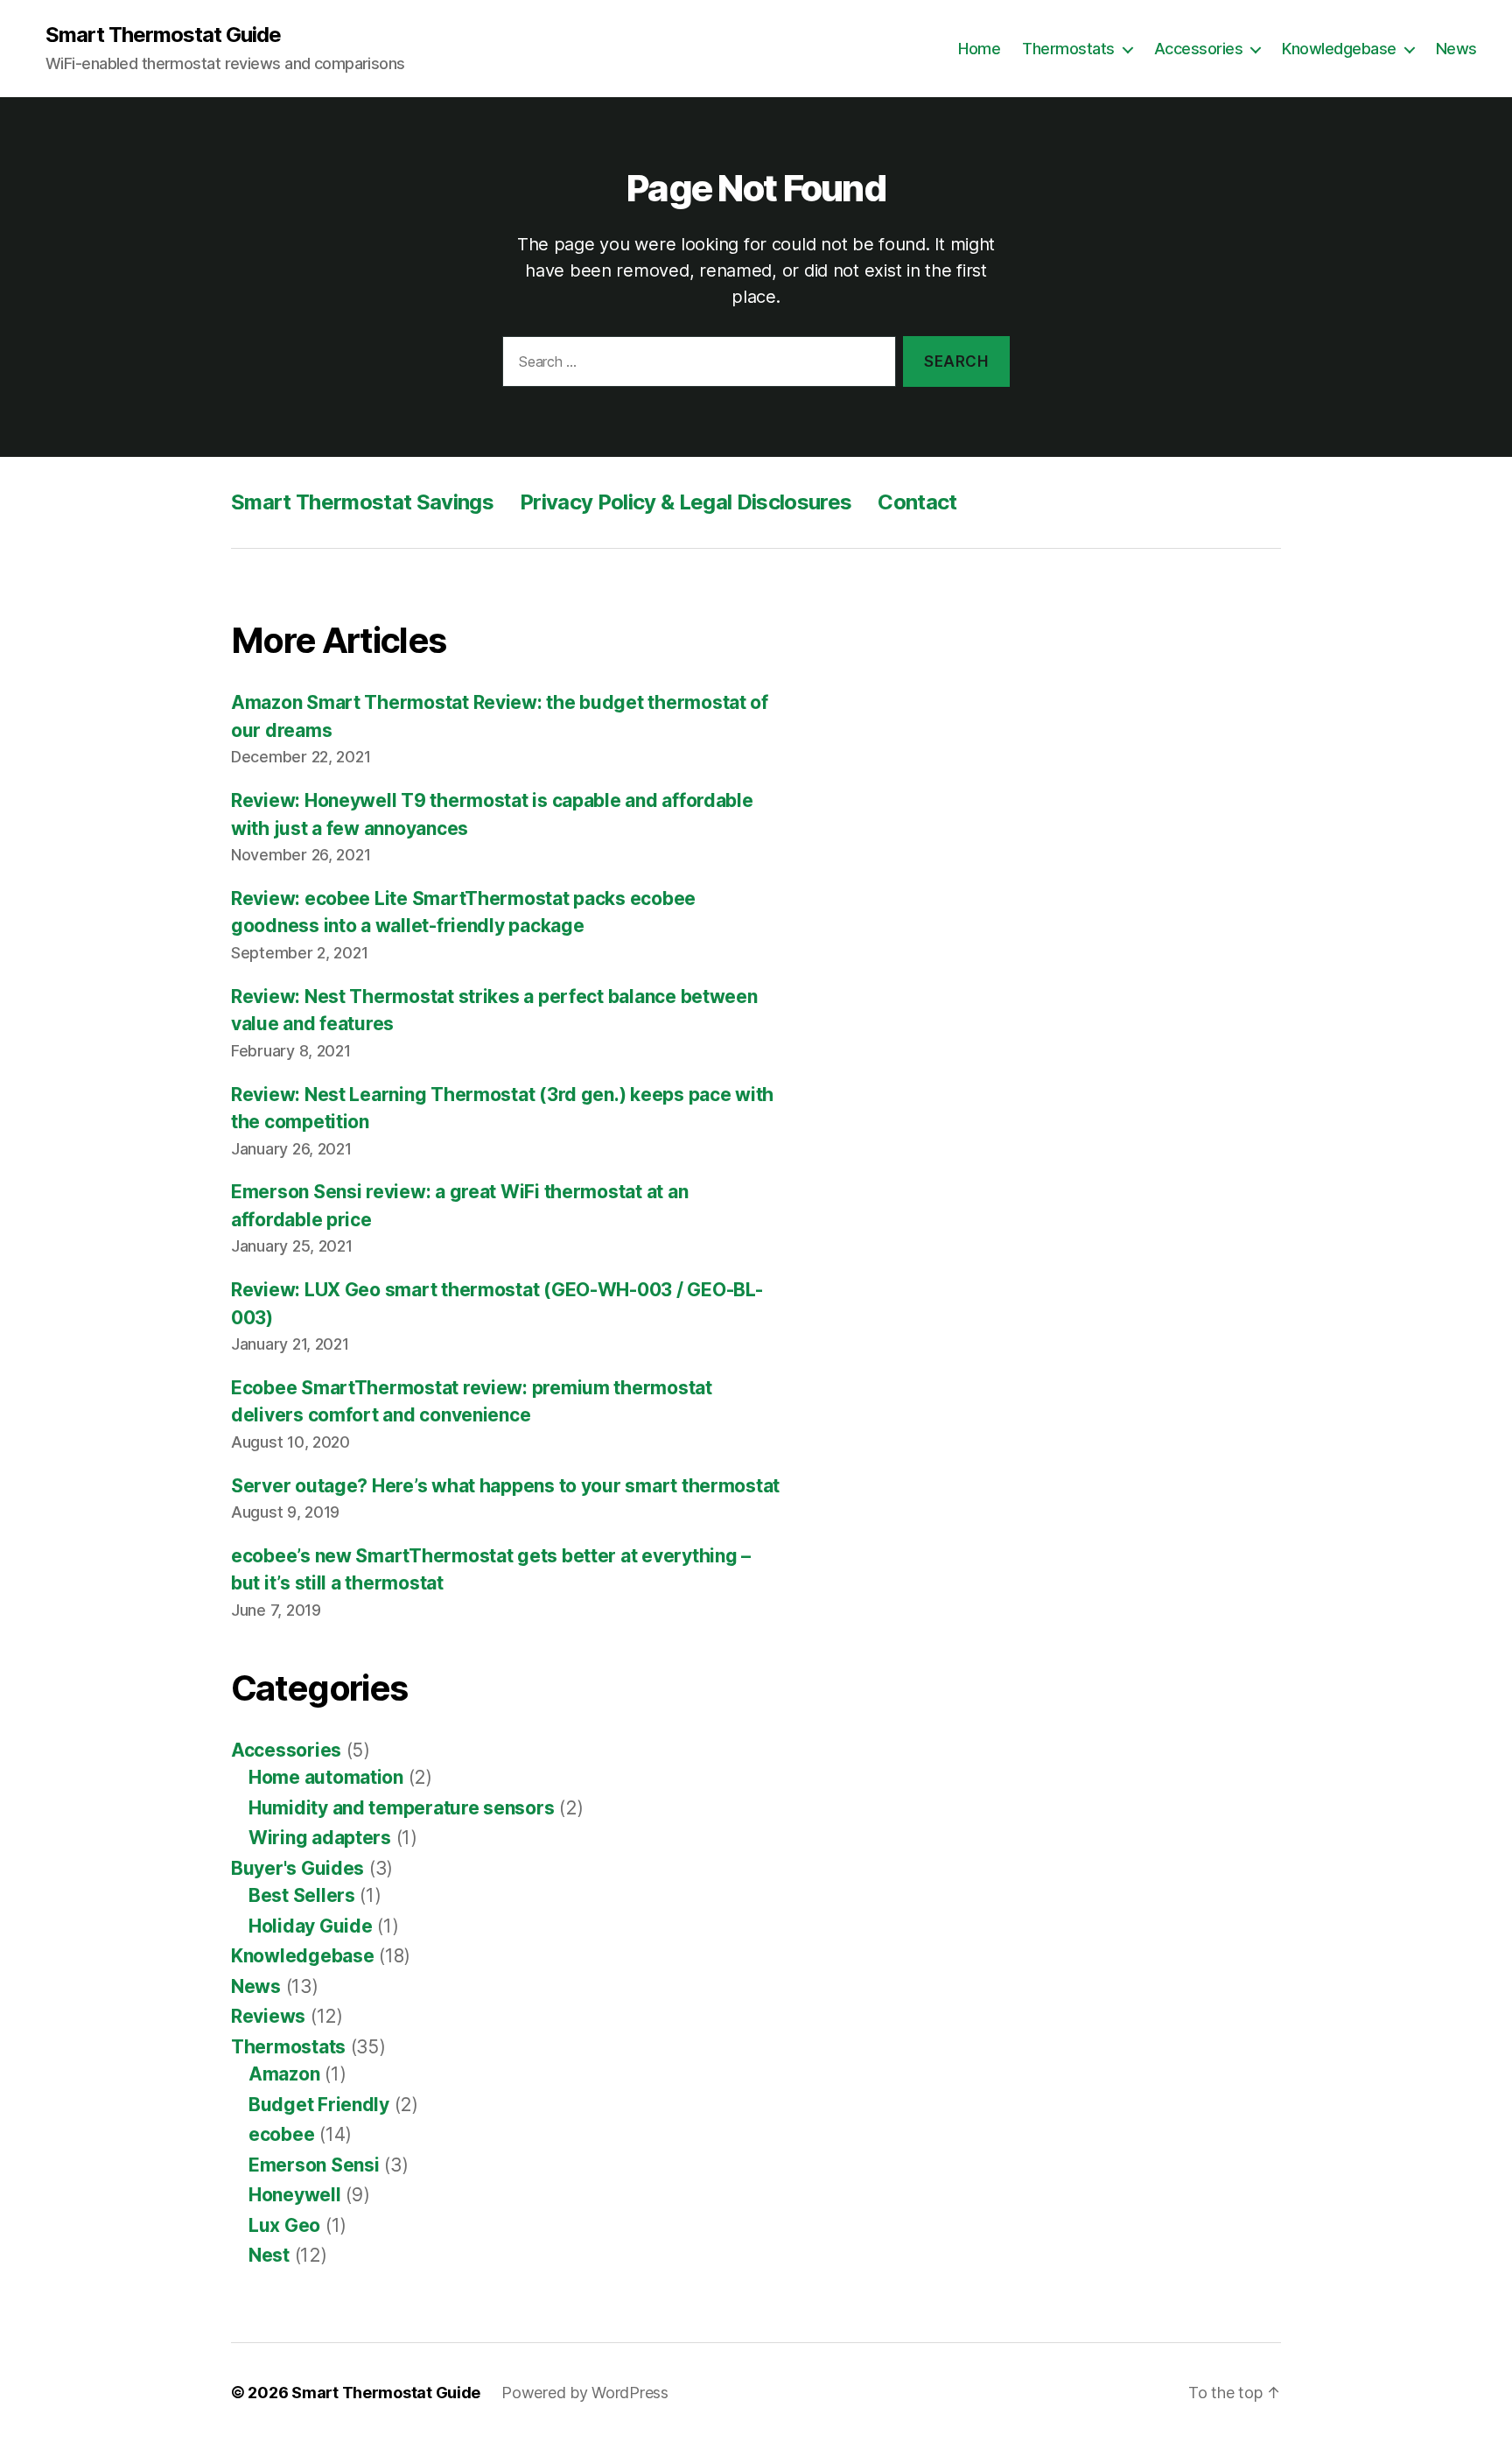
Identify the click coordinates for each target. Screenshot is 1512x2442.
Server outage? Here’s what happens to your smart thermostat (505, 1486)
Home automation (326, 1777)
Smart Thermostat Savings (362, 502)
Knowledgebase (1339, 49)
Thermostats (1068, 49)
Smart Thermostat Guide (163, 35)
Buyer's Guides (297, 1868)
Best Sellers (302, 1895)
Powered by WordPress (585, 2393)
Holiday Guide (311, 1926)
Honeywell (295, 2195)
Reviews (268, 2016)
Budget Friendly (319, 2105)
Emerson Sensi (314, 2165)
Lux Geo (284, 2225)
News (1456, 49)
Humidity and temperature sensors (401, 1808)
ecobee (281, 2134)
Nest (269, 2255)
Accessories (1199, 49)
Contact (917, 502)
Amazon (284, 2074)
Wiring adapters (320, 1838)
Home (979, 49)
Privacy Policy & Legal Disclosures (686, 502)
